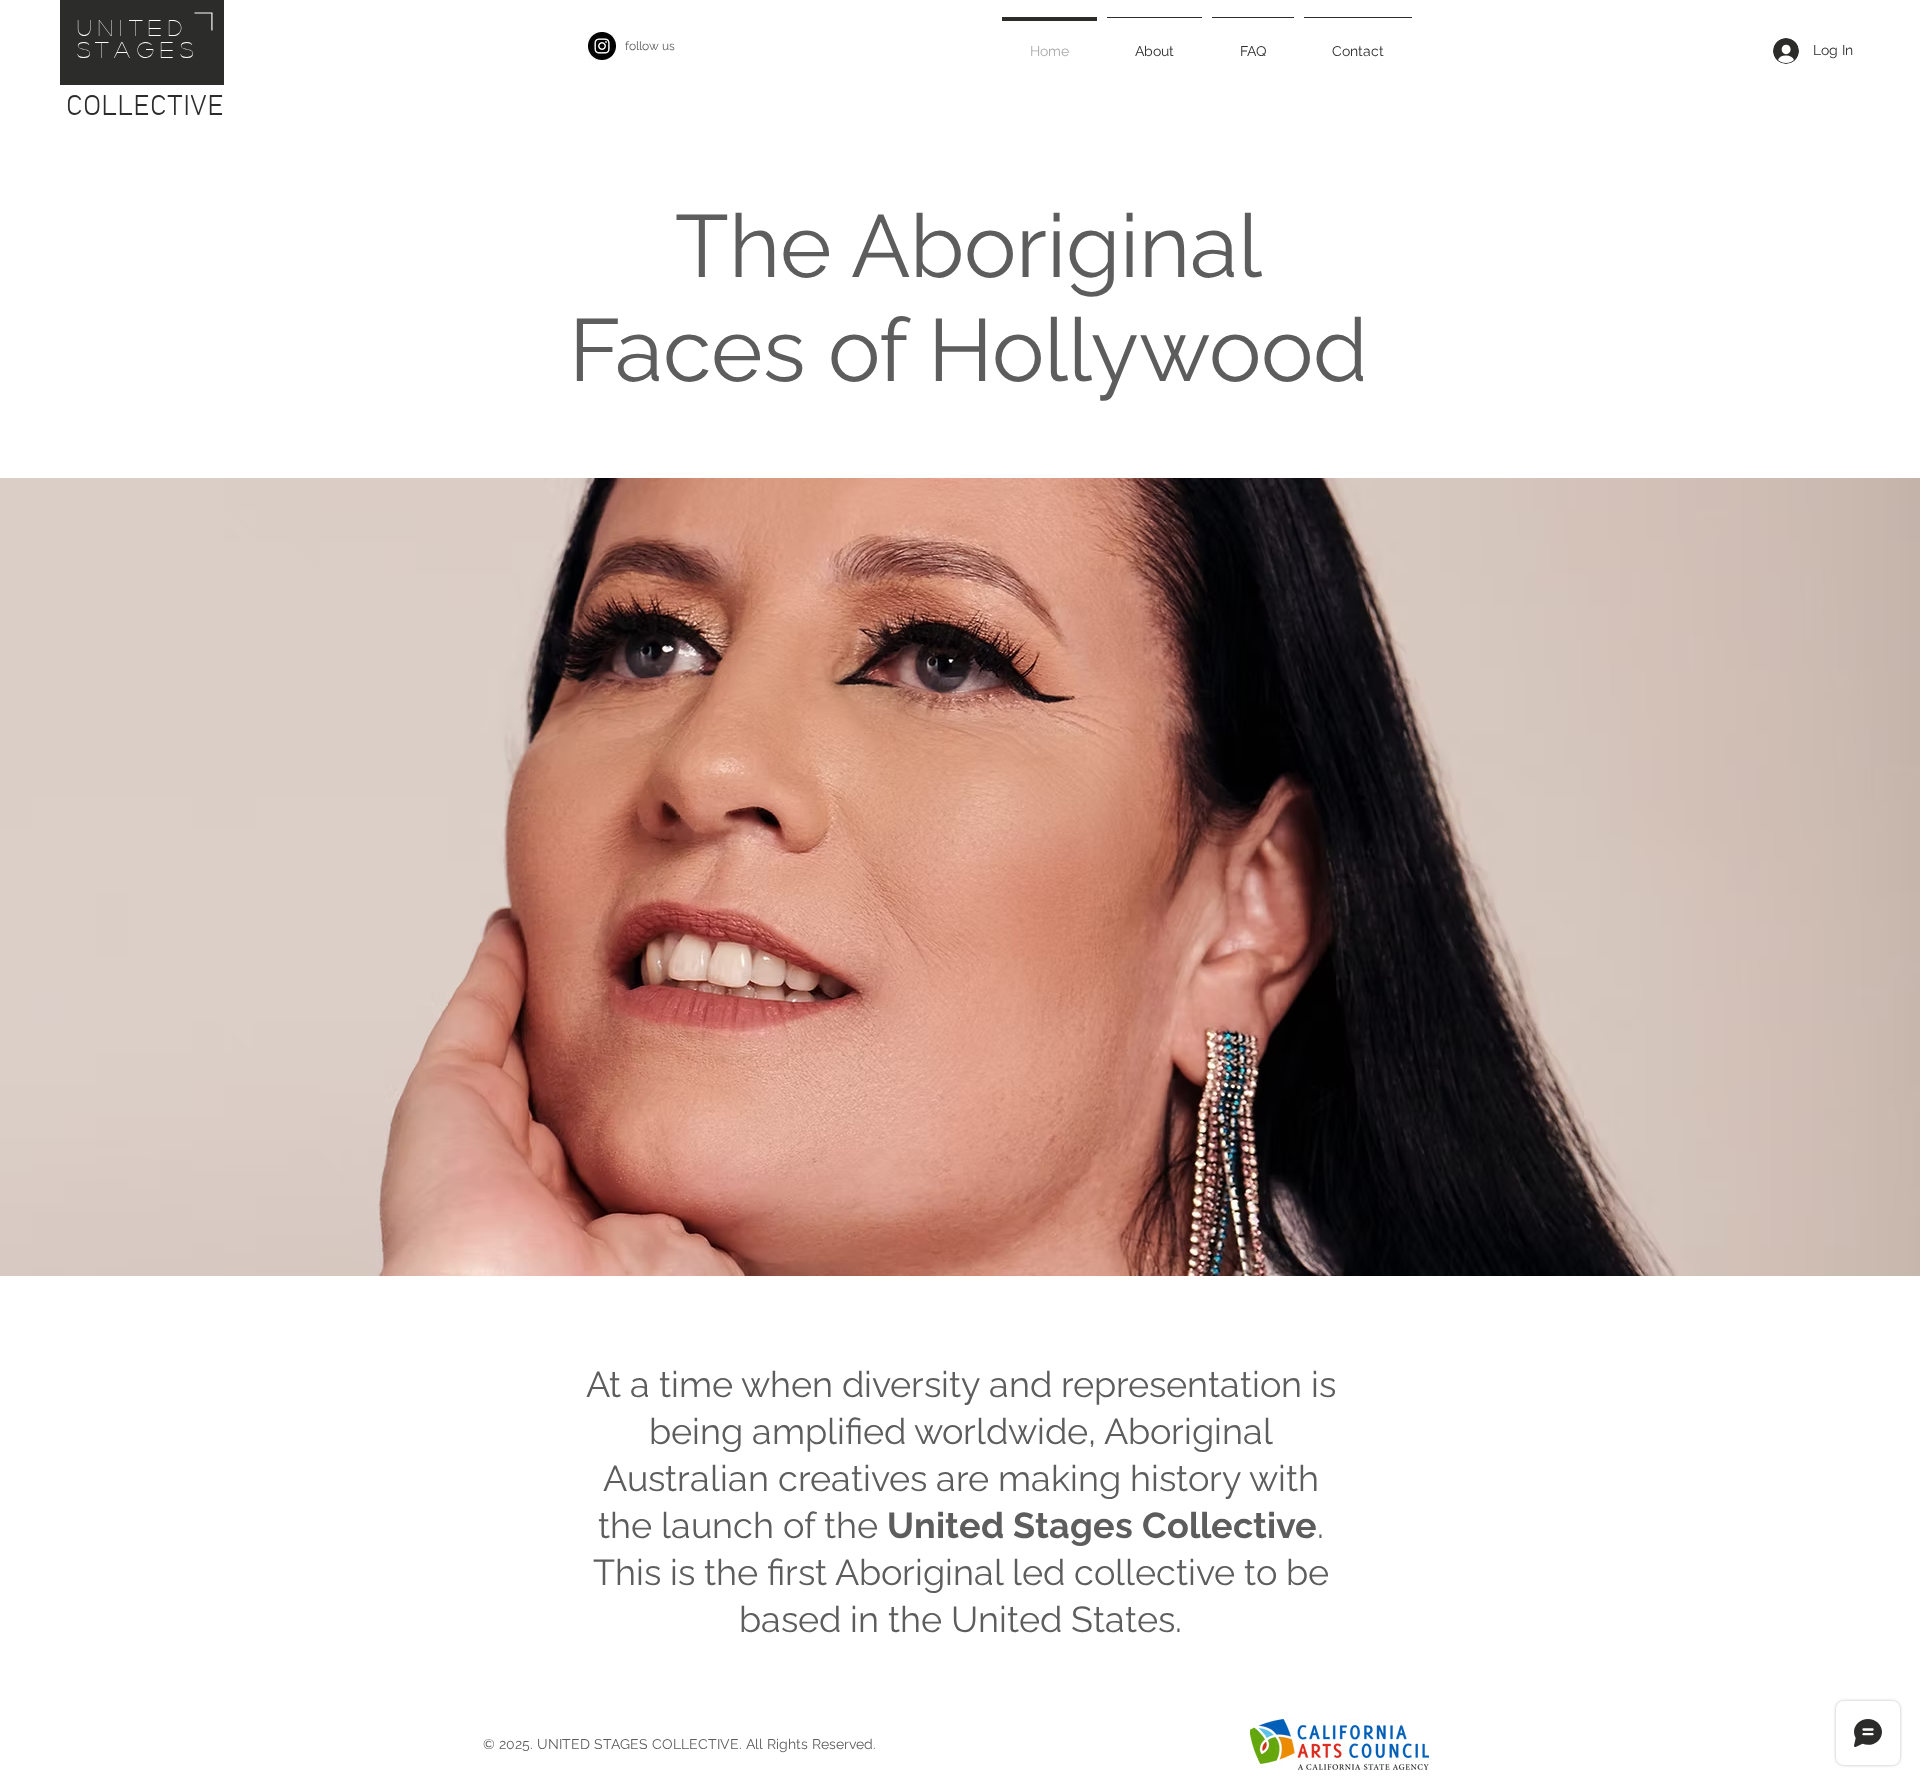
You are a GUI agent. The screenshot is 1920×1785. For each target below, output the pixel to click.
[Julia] (969, 1226)
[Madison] (933, 1226)
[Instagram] (602, 46)
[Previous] (112, 877)
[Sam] (987, 1226)
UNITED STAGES (138, 38)
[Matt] (951, 1226)
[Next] (1807, 877)
